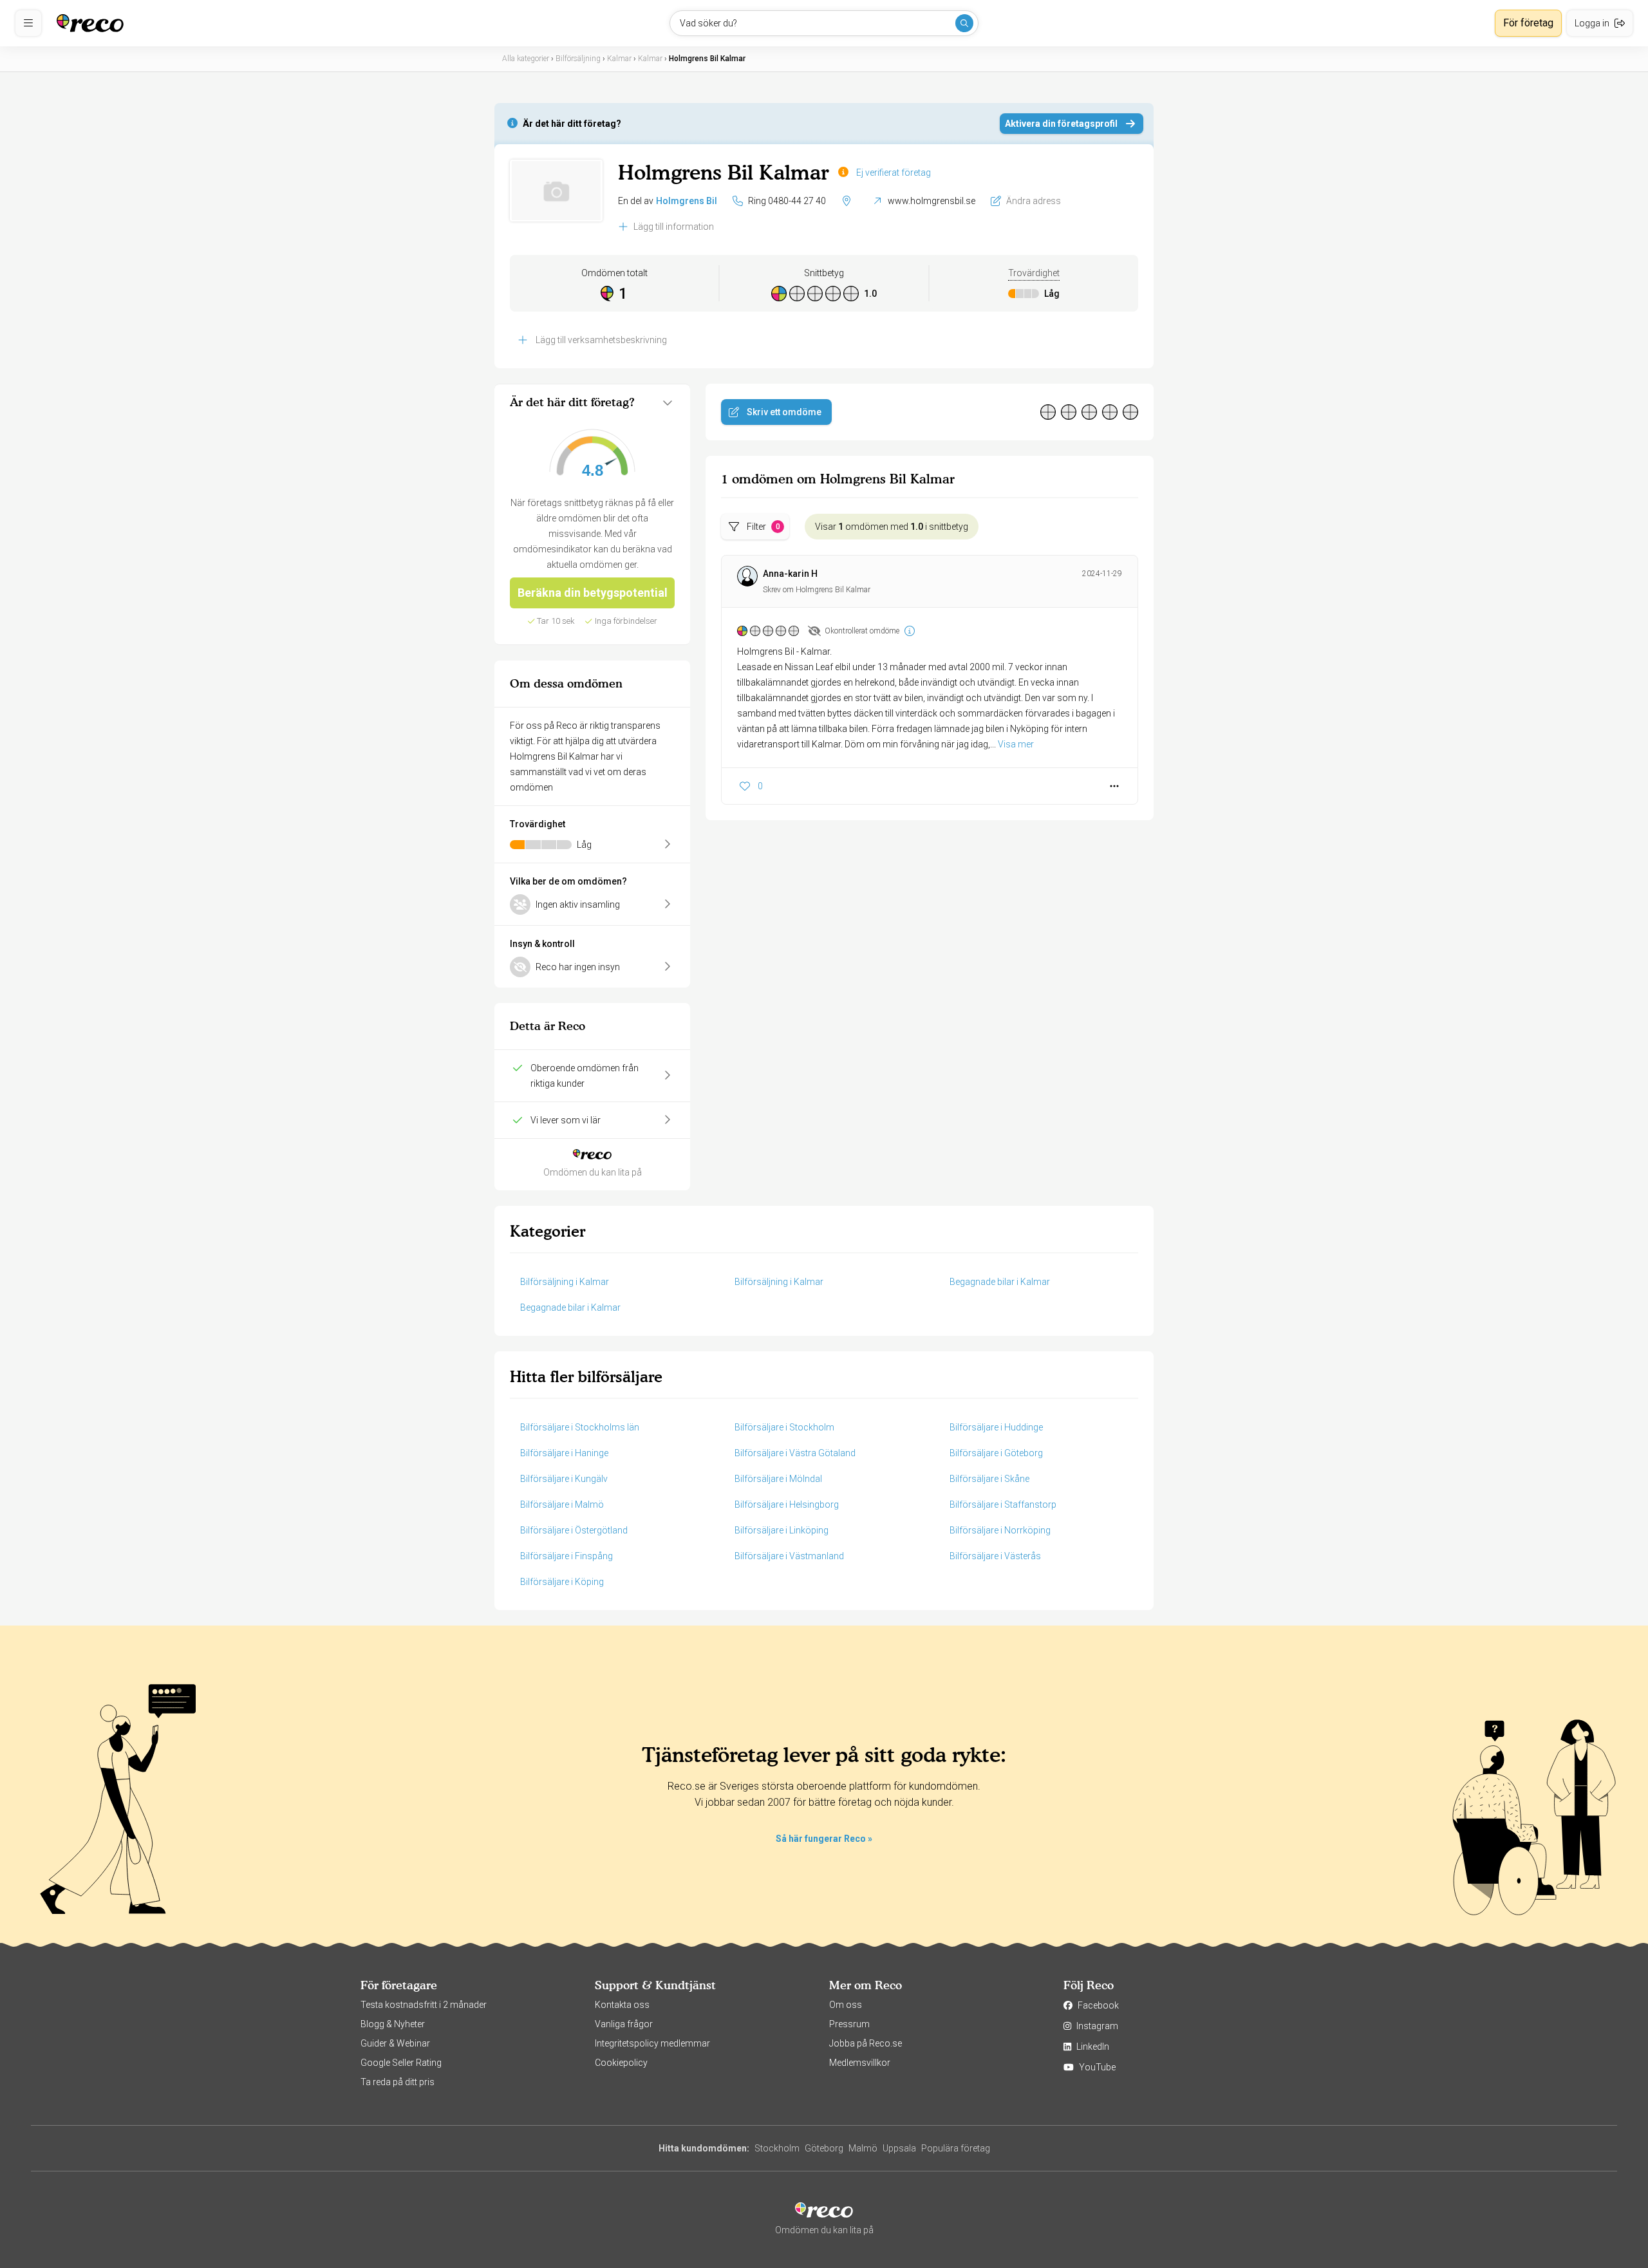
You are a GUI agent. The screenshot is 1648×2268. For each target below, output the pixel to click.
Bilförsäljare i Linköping (782, 1530)
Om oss (846, 2005)
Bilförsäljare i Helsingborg (787, 1504)
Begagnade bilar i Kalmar (1000, 1282)
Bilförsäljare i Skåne (989, 1479)
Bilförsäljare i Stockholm (784, 1427)
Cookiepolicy (621, 2063)
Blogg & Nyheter (393, 2024)
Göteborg (824, 2148)
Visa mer (1016, 744)
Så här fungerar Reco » (824, 1839)
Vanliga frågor (624, 2024)
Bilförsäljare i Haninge (564, 1453)
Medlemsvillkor (860, 2063)
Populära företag (956, 2148)
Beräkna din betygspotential (593, 593)
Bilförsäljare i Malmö (562, 1504)
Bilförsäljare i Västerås (995, 1556)
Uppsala (899, 2148)
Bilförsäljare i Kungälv (564, 1479)
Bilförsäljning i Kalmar (565, 1282)
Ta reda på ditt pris (398, 2082)
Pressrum (849, 2024)
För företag (1528, 23)
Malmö (863, 2148)
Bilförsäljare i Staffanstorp (1003, 1504)
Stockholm (777, 2148)
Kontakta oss (622, 2005)
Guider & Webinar (395, 2043)
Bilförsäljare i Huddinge (996, 1427)
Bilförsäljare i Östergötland (574, 1530)
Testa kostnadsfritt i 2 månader (424, 2005)
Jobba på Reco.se (866, 2043)
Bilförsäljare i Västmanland (789, 1556)
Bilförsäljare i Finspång (566, 1556)
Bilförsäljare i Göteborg (996, 1453)
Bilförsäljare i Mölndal (778, 1479)
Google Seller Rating (401, 2063)
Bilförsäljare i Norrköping (1000, 1530)
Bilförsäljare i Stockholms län (580, 1427)
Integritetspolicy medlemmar (652, 2043)
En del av (668, 201)
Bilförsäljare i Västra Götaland (795, 1453)
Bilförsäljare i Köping (562, 1582)
